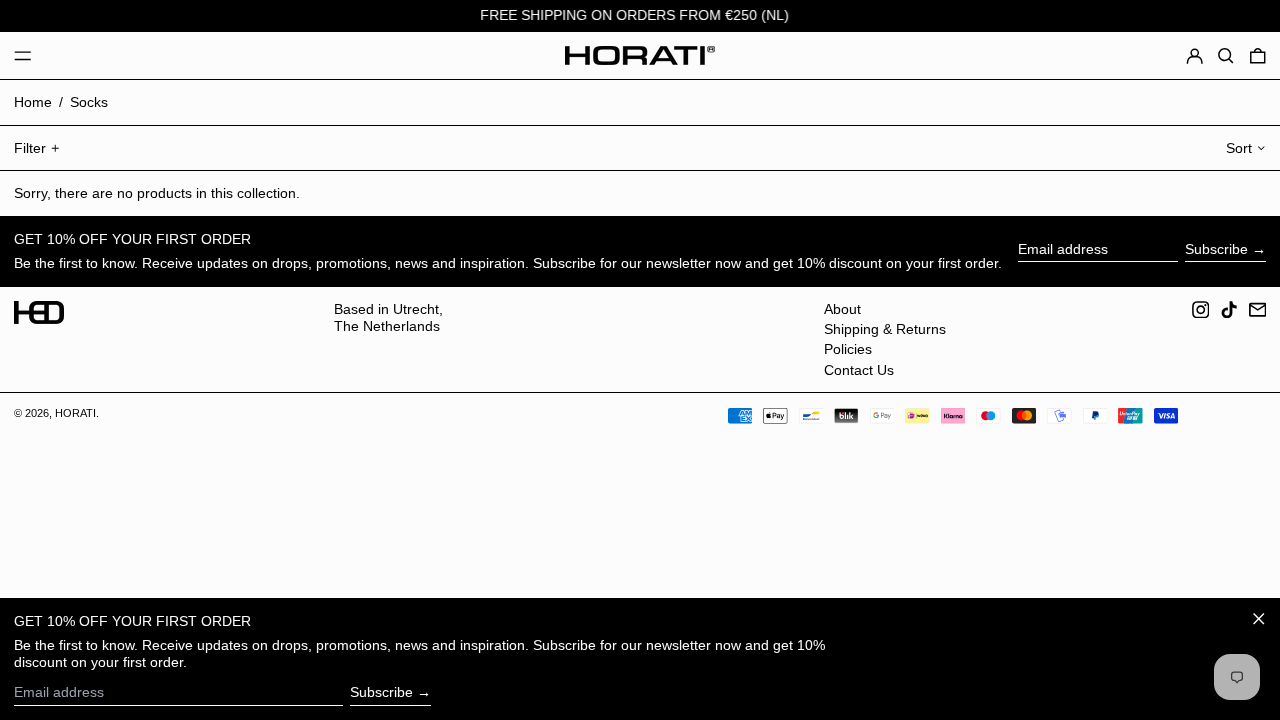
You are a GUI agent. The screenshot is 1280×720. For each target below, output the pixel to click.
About (842, 309)
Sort (1239, 148)
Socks (89, 102)
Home (33, 102)
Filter (30, 148)
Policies (848, 349)
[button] (1226, 56)
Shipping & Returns (885, 329)
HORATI (75, 413)
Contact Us (859, 370)
